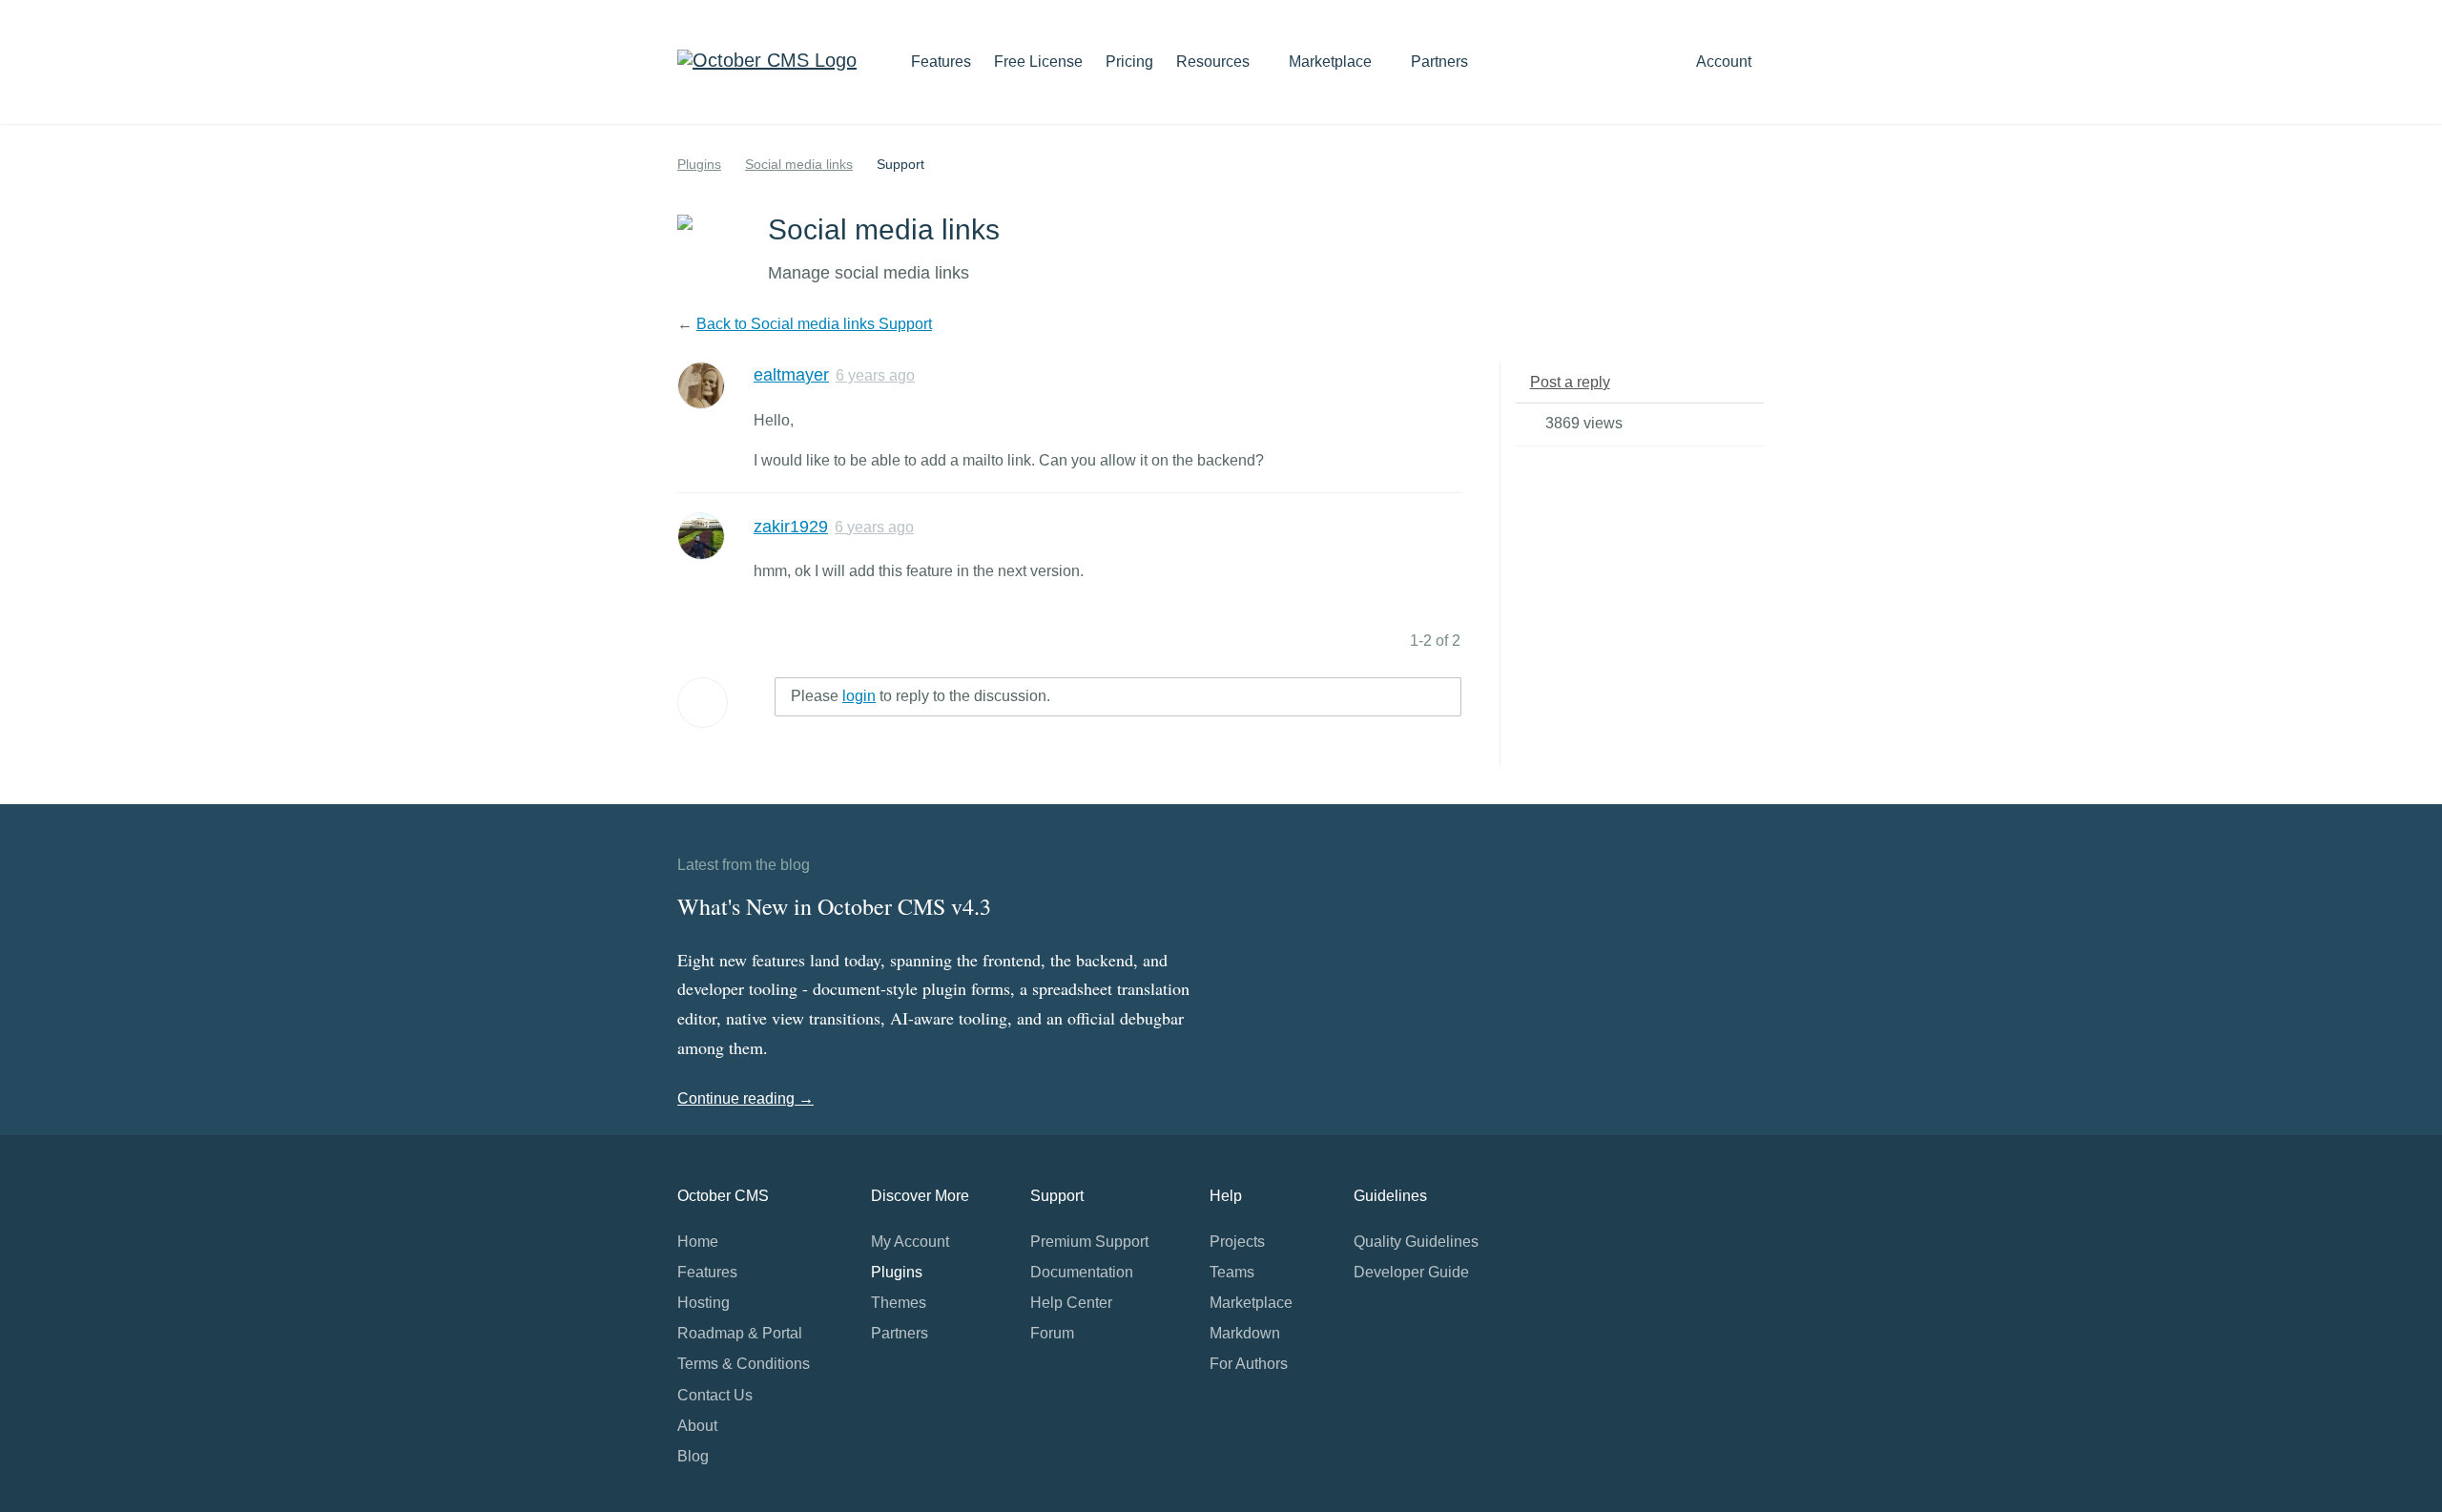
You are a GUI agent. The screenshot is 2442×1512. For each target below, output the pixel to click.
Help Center (1071, 1303)
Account (1726, 62)
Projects (1237, 1242)
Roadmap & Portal (740, 1333)
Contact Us (715, 1395)
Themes (899, 1303)
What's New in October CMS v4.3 (834, 906)
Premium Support (1089, 1242)
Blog (693, 1456)
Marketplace (1332, 62)
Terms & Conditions (744, 1364)
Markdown (1245, 1333)
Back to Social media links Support (814, 324)
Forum (1052, 1333)
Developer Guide (1411, 1272)
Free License (1038, 62)
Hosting (704, 1303)
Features (941, 62)
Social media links (799, 164)
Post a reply (1570, 382)
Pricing (1129, 62)
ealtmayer (791, 375)
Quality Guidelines (1416, 1242)
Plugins (699, 164)
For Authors (1249, 1364)
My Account (910, 1242)
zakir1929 (791, 527)
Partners (1439, 62)
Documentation (1082, 1272)
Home (698, 1242)
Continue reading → (745, 1098)
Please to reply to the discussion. (921, 696)
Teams (1232, 1272)
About (697, 1426)
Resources (1215, 62)
